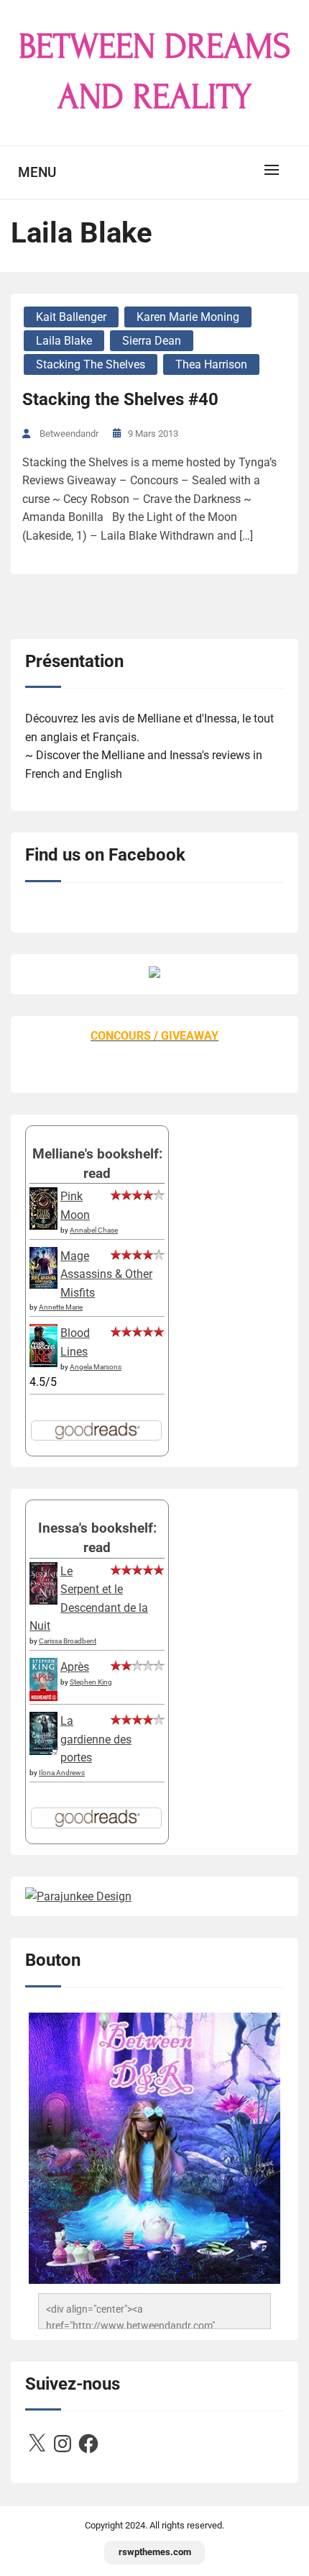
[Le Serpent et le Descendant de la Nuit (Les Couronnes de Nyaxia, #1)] (43, 1601)
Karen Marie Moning (188, 317)
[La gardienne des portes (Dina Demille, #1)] (43, 1751)
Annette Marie (61, 1307)
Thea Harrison (211, 364)
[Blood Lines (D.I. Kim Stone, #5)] (43, 1363)
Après (75, 1667)
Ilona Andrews (62, 1773)
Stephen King (91, 1682)
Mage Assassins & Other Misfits (106, 1274)
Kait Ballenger (71, 317)
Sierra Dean (152, 341)
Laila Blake (64, 341)
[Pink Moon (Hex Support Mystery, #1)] (43, 1226)
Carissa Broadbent (68, 1641)
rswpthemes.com (155, 2552)
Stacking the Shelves (91, 364)
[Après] (43, 1700)
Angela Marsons (96, 1367)
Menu (37, 172)
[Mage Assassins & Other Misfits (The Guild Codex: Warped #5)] (43, 1285)
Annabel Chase (94, 1230)
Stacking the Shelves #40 (120, 399)
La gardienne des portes (96, 1739)
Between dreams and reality (155, 72)
